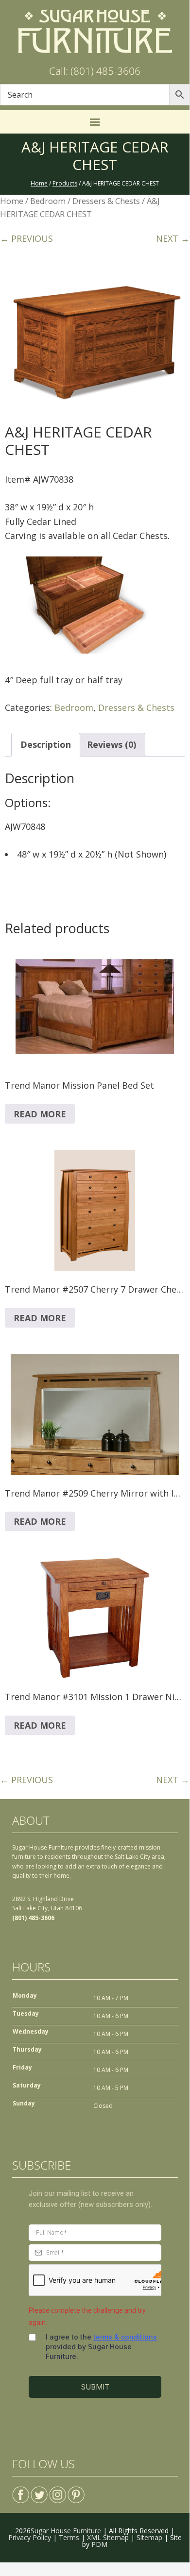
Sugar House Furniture (66, 2531)
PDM (99, 2544)
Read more (40, 1114)
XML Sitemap (108, 2537)
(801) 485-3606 (33, 1918)
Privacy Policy (30, 2537)
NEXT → (173, 238)
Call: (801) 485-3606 (95, 71)
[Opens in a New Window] (21, 2491)
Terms (69, 2537)
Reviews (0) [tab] (112, 744)
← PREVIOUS (26, 238)
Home (12, 201)
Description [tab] (46, 744)
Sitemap (149, 2537)
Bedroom (48, 201)
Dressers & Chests (106, 201)
